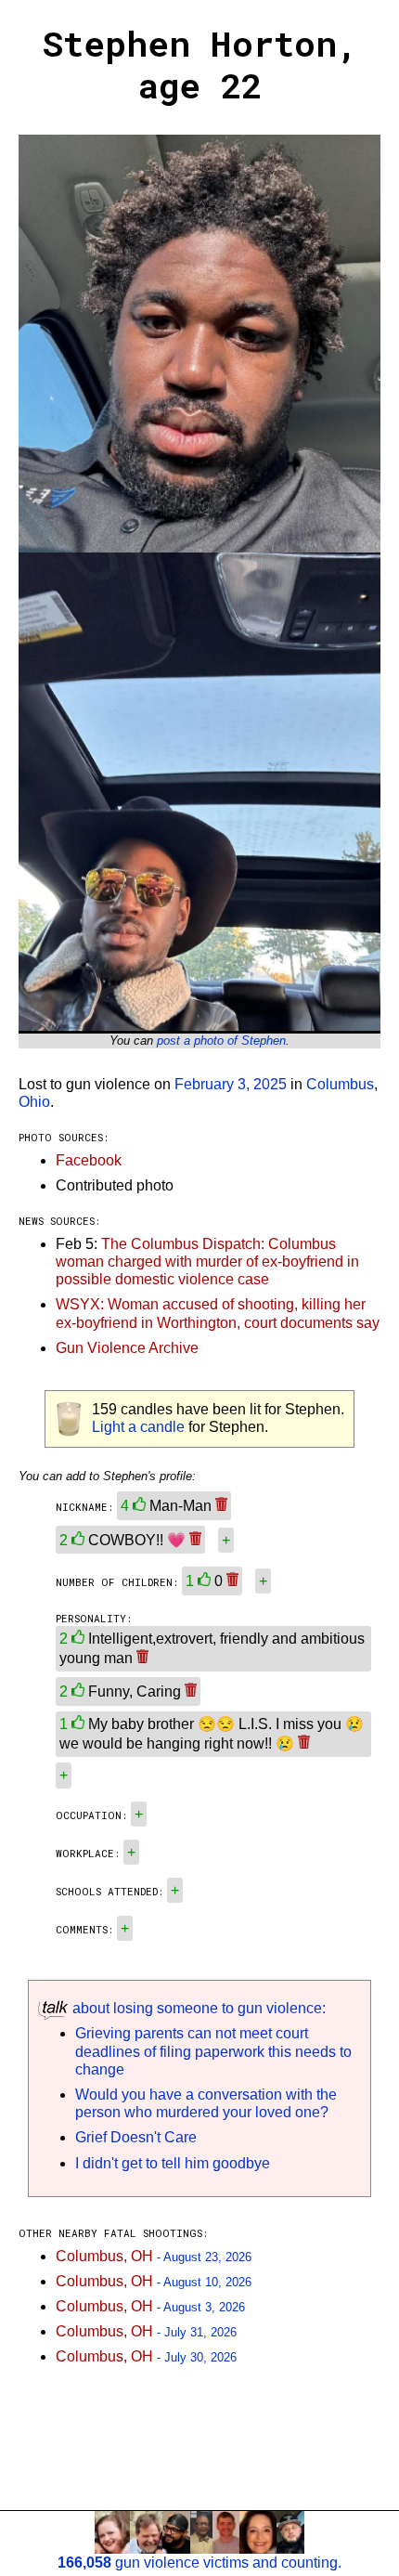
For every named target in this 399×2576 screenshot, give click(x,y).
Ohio (34, 1102)
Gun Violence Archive (127, 1348)
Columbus (340, 1084)
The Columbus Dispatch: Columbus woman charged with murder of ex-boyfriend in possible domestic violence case (207, 1262)
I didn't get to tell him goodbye (173, 2163)
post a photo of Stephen (221, 1041)
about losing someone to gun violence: (197, 2008)
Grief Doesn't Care (136, 2137)
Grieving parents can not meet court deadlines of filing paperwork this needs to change (213, 2051)
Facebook (89, 1160)
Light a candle (138, 1427)
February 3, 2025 (231, 1084)
